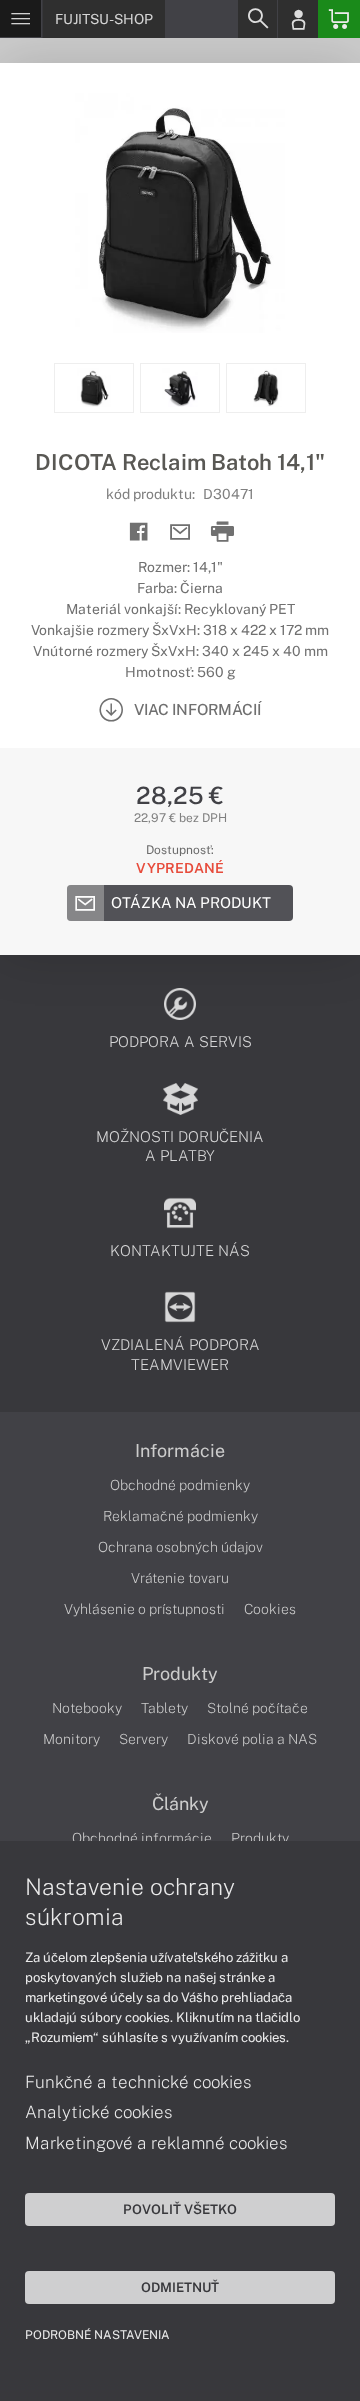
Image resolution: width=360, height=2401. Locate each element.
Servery (143, 1739)
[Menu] (20, 19)
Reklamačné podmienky (180, 1516)
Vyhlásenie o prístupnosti (144, 1609)
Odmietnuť (180, 2287)
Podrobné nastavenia (97, 2335)
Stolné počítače (257, 1708)
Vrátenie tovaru (180, 1578)
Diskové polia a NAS (252, 1739)
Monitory (71, 1739)
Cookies (270, 1609)
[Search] (257, 19)
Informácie (180, 1451)
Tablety (164, 1708)
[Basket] (339, 19)
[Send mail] (180, 532)
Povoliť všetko (180, 2209)
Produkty (180, 1674)
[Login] (298, 19)
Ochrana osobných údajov (180, 1547)
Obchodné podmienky (180, 1485)
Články (180, 1804)
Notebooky (87, 1708)
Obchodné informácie (142, 1838)
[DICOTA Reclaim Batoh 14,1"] (180, 213)
